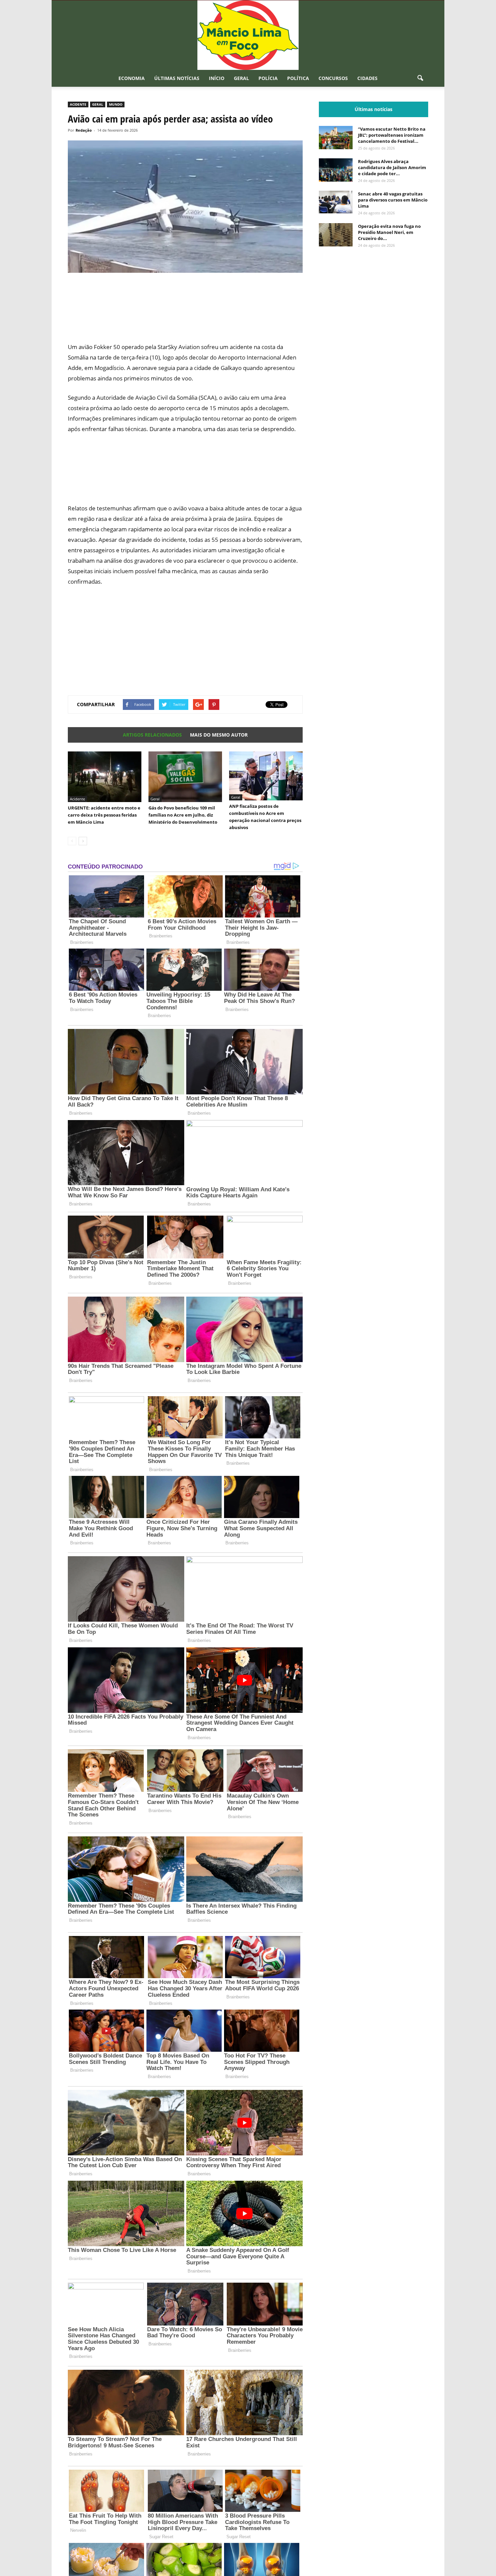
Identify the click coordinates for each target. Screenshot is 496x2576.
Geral (241, 78)
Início (217, 78)
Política (298, 78)
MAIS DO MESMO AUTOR (219, 735)
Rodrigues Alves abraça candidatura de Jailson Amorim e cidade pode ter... (392, 167)
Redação (84, 130)
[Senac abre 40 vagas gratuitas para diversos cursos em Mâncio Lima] (336, 202)
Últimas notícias (177, 78)
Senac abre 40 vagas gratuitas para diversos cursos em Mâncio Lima (393, 200)
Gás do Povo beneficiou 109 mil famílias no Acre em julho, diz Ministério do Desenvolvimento (183, 815)
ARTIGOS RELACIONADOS (152, 735)
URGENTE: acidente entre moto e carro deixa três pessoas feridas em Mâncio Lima (104, 815)
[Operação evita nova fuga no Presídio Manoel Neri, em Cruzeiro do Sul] (336, 235)
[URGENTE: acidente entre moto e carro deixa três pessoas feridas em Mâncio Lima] (105, 777)
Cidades (367, 78)
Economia (132, 78)
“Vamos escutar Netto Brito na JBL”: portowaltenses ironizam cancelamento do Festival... (392, 135)
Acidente (78, 104)
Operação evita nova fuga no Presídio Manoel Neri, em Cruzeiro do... (389, 232)
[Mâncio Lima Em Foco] (248, 35)
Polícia (268, 78)
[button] (420, 78)
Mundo (116, 104)
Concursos (333, 78)
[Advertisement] (185, 312)
